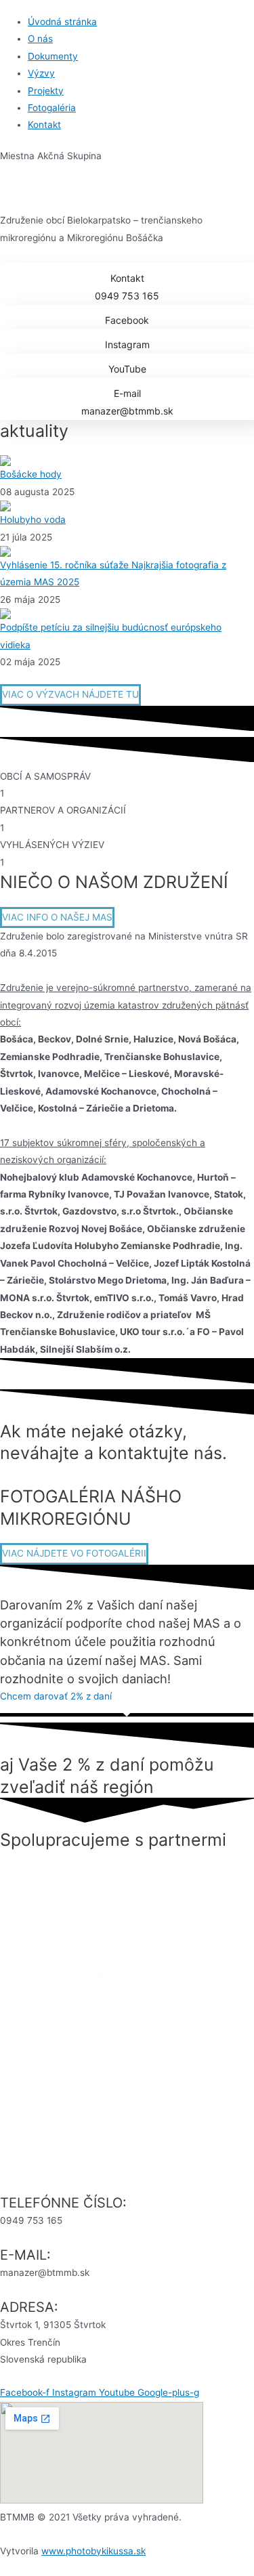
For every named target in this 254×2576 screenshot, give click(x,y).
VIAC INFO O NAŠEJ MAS (57, 917)
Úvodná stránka (62, 22)
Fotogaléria (52, 108)
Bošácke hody (31, 474)
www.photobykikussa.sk (93, 2551)
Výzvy (41, 73)
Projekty (46, 91)
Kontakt (44, 125)
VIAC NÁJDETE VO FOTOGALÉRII (74, 1553)
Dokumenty (53, 56)
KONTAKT (24, 1475)
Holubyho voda (33, 520)
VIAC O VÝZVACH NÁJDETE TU (70, 694)
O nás (40, 39)
